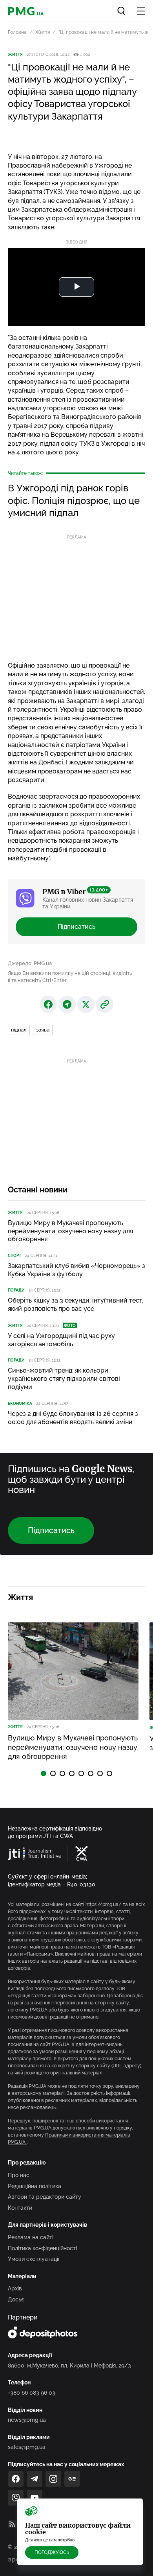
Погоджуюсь (52, 2552)
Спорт (15, 1256)
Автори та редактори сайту (45, 2197)
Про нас (19, 2175)
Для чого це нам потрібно (50, 2540)
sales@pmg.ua (27, 2447)
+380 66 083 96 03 (32, 2393)
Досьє (16, 2299)
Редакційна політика (35, 2186)
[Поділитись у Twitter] (86, 1004)
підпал (19, 1030)
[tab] (44, 1773)
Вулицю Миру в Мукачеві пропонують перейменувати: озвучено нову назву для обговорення (70, 1231)
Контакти (20, 2208)
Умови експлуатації (34, 2259)
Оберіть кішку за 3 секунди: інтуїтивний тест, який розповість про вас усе (76, 1305)
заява (43, 1030)
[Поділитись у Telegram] (67, 1004)
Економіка (20, 1403)
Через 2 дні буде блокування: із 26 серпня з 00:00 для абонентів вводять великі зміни (73, 1418)
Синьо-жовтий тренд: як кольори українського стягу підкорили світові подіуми (64, 1379)
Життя (43, 32)
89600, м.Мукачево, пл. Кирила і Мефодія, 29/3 (69, 2366)
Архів (15, 2288)
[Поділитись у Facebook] (48, 1004)
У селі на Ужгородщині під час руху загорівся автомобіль (61, 1340)
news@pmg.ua (27, 2420)
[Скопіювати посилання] (105, 1004)
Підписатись (76, 927)
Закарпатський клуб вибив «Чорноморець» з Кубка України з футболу (76, 1270)
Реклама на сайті (31, 2237)
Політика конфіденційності (42, 2248)
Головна (17, 32)
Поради (16, 1290)
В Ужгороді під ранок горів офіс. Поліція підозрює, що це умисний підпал (74, 500)
